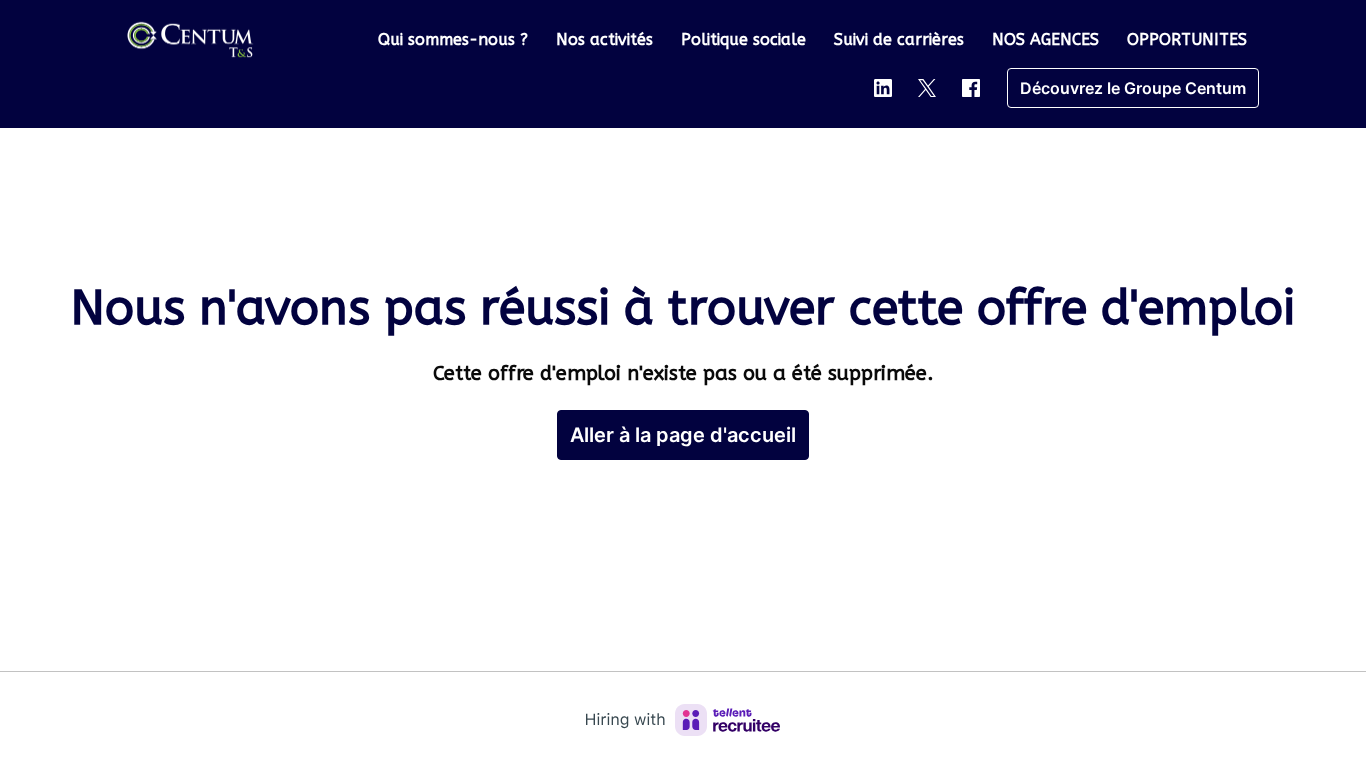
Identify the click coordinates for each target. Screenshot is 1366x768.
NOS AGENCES (1045, 39)
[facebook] (971, 88)
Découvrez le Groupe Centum (1133, 88)
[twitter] (927, 88)
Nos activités (604, 39)
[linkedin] (883, 88)
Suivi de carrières (899, 39)
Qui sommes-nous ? (453, 39)
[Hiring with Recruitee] (683, 720)
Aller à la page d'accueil (683, 435)
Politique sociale (743, 39)
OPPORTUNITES (1187, 39)
